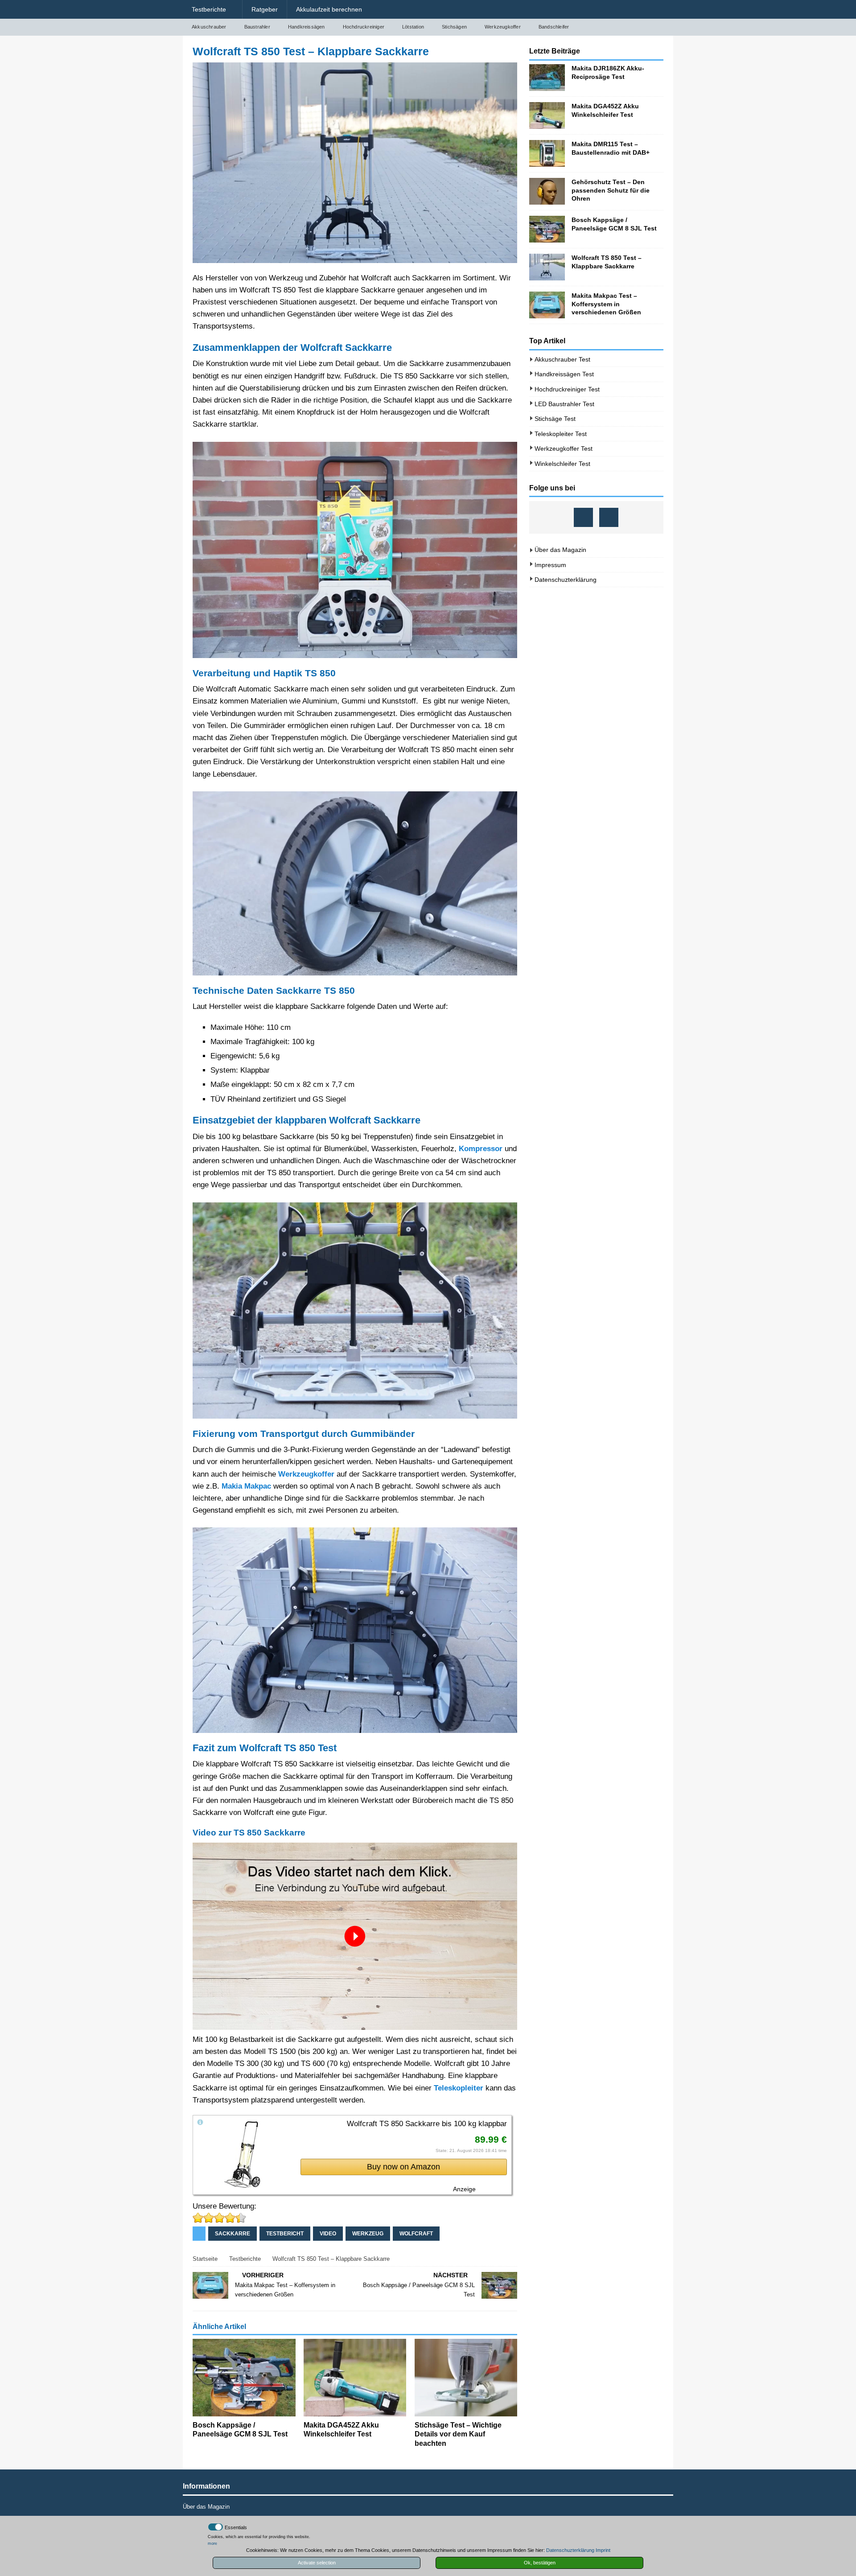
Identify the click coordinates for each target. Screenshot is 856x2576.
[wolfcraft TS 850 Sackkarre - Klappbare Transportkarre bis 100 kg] (243, 2184)
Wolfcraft (416, 2234)
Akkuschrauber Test (562, 359)
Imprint (603, 2550)
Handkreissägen (307, 27)
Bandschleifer (554, 27)
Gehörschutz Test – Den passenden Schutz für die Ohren (611, 190)
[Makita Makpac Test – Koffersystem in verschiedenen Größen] (547, 305)
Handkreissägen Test (564, 374)
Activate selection (317, 2563)
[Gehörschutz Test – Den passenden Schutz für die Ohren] (547, 191)
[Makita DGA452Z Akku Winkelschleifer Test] (355, 2377)
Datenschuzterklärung (566, 580)
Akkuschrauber (209, 27)
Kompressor (481, 1149)
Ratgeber (265, 9)
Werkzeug (368, 2234)
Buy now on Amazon (403, 2167)
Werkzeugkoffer (503, 27)
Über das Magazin (560, 550)
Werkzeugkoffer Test (564, 449)
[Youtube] (609, 517)
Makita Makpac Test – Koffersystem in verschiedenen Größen (606, 304)
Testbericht (285, 2234)
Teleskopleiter (459, 2088)
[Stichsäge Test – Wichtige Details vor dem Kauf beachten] (466, 2377)
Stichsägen (454, 27)
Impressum (550, 565)
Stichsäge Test (555, 419)
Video (328, 2234)
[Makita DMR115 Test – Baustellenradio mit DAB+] (547, 153)
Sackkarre (233, 2234)
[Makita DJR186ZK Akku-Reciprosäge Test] (547, 78)
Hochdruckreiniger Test (567, 389)
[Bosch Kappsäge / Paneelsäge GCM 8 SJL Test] (244, 2377)
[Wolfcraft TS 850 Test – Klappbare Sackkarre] (547, 267)
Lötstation (413, 27)
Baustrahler (257, 27)
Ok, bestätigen (540, 2563)
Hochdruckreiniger (364, 27)
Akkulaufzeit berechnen (329, 9)
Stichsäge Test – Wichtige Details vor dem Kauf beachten (458, 2434)
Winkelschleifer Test (562, 464)
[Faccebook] (583, 517)
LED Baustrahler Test (564, 404)
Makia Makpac (246, 1486)
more (212, 2543)
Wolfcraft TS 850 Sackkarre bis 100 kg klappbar (427, 2124)
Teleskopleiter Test (561, 434)
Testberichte (209, 9)
